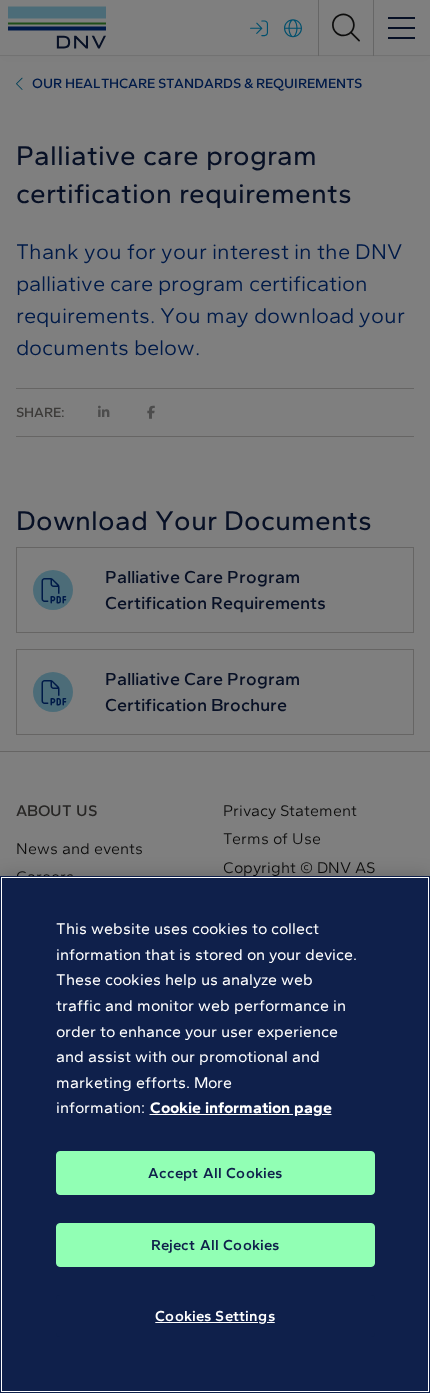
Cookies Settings (214, 1316)
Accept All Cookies (215, 1173)
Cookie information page (241, 1107)
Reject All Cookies (215, 1245)
